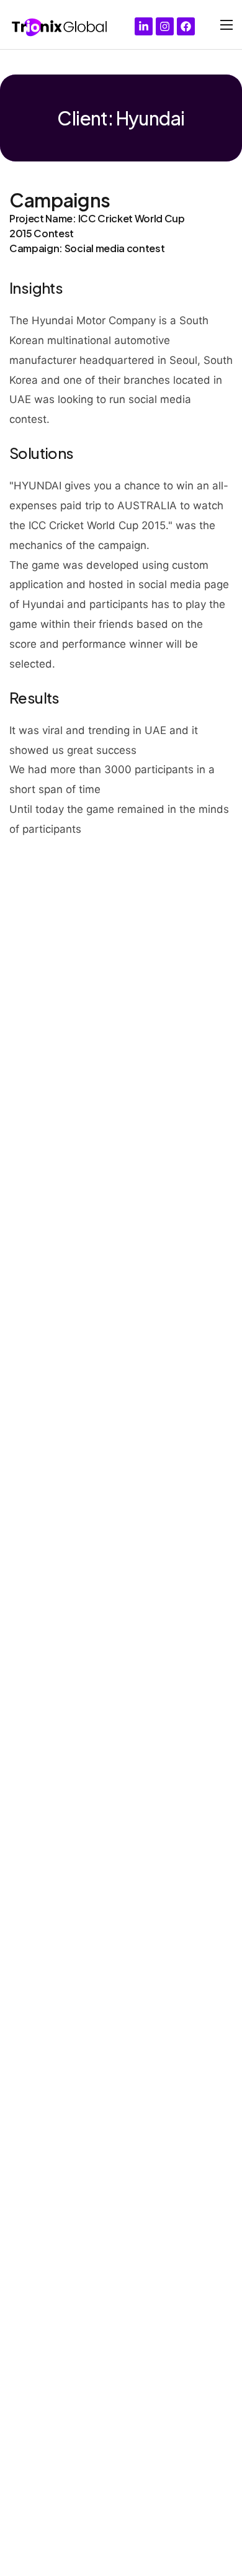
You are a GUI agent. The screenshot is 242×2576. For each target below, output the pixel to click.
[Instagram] (165, 26)
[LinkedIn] (144, 26)
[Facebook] (186, 26)
